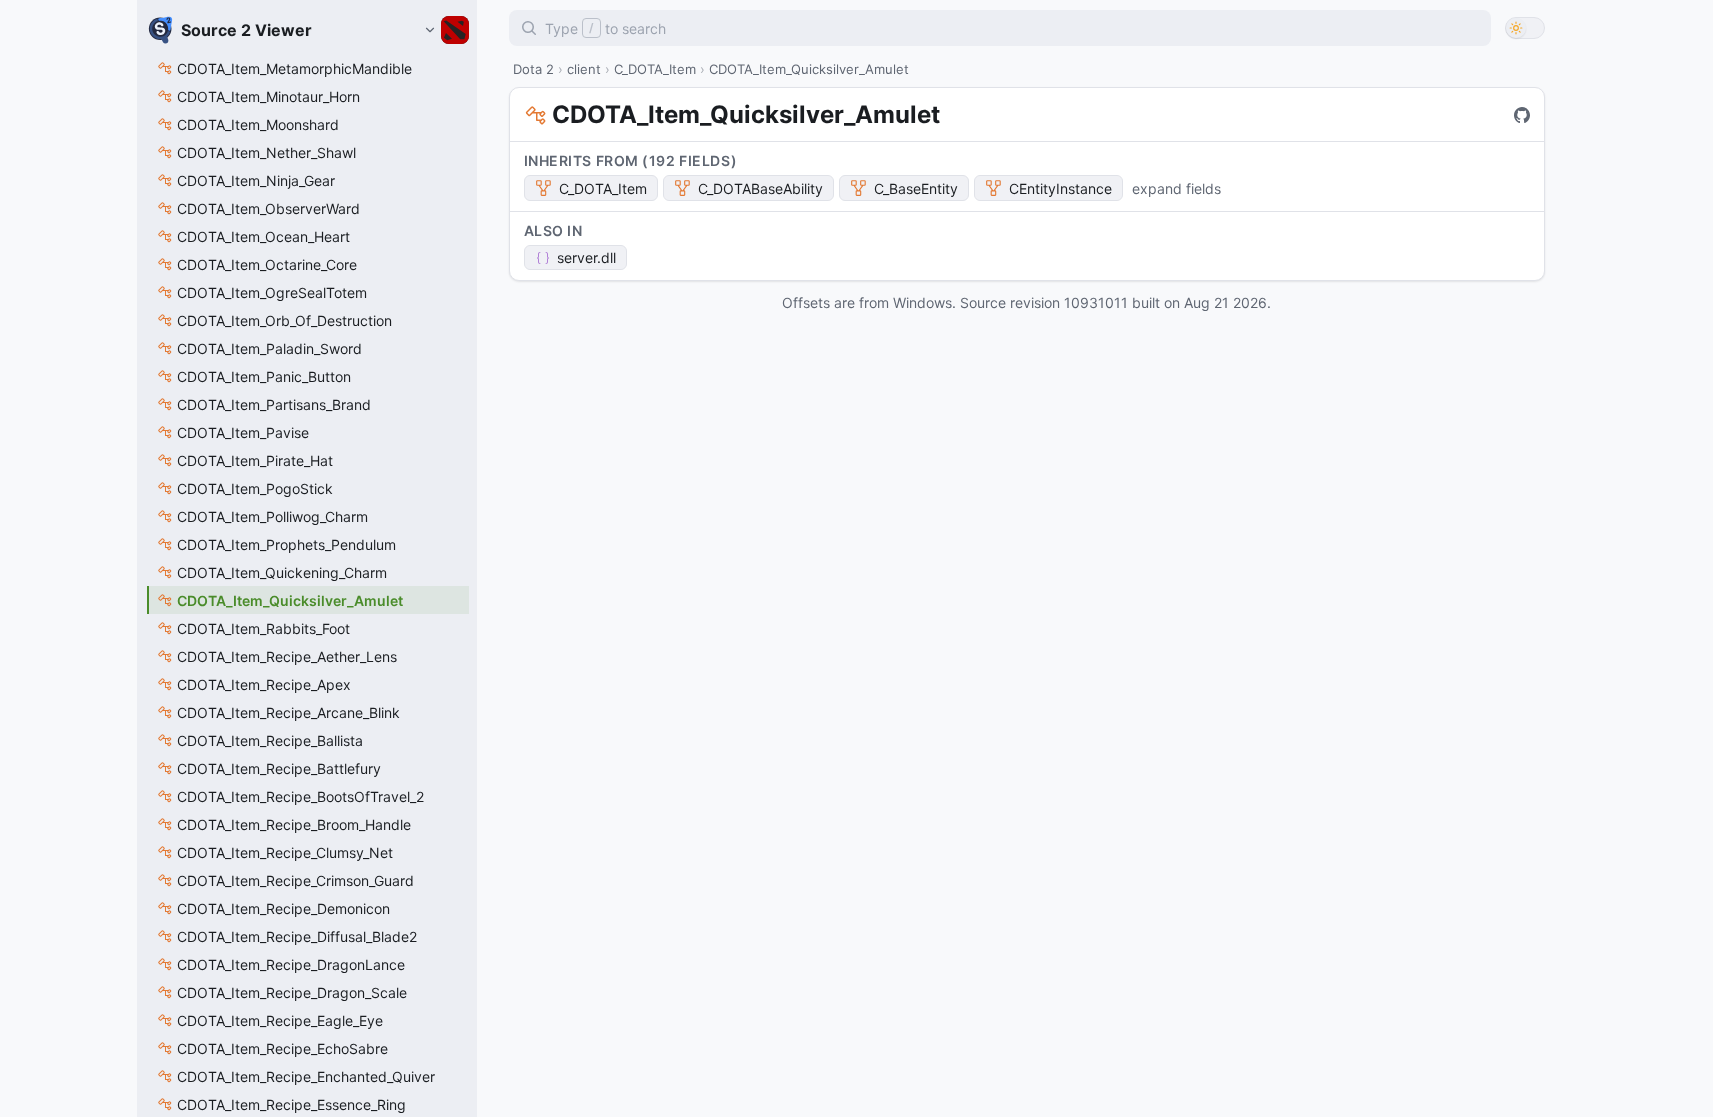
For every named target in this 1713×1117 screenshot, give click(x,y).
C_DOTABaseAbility (760, 188)
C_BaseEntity (916, 188)
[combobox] (1000, 28)
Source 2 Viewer (246, 30)
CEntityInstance (1060, 188)
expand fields (1176, 188)
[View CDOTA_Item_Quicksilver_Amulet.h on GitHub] (1522, 115)
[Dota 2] (446, 30)
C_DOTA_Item (603, 188)
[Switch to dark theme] (1525, 28)
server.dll (586, 257)
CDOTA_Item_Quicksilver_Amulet (746, 114)
